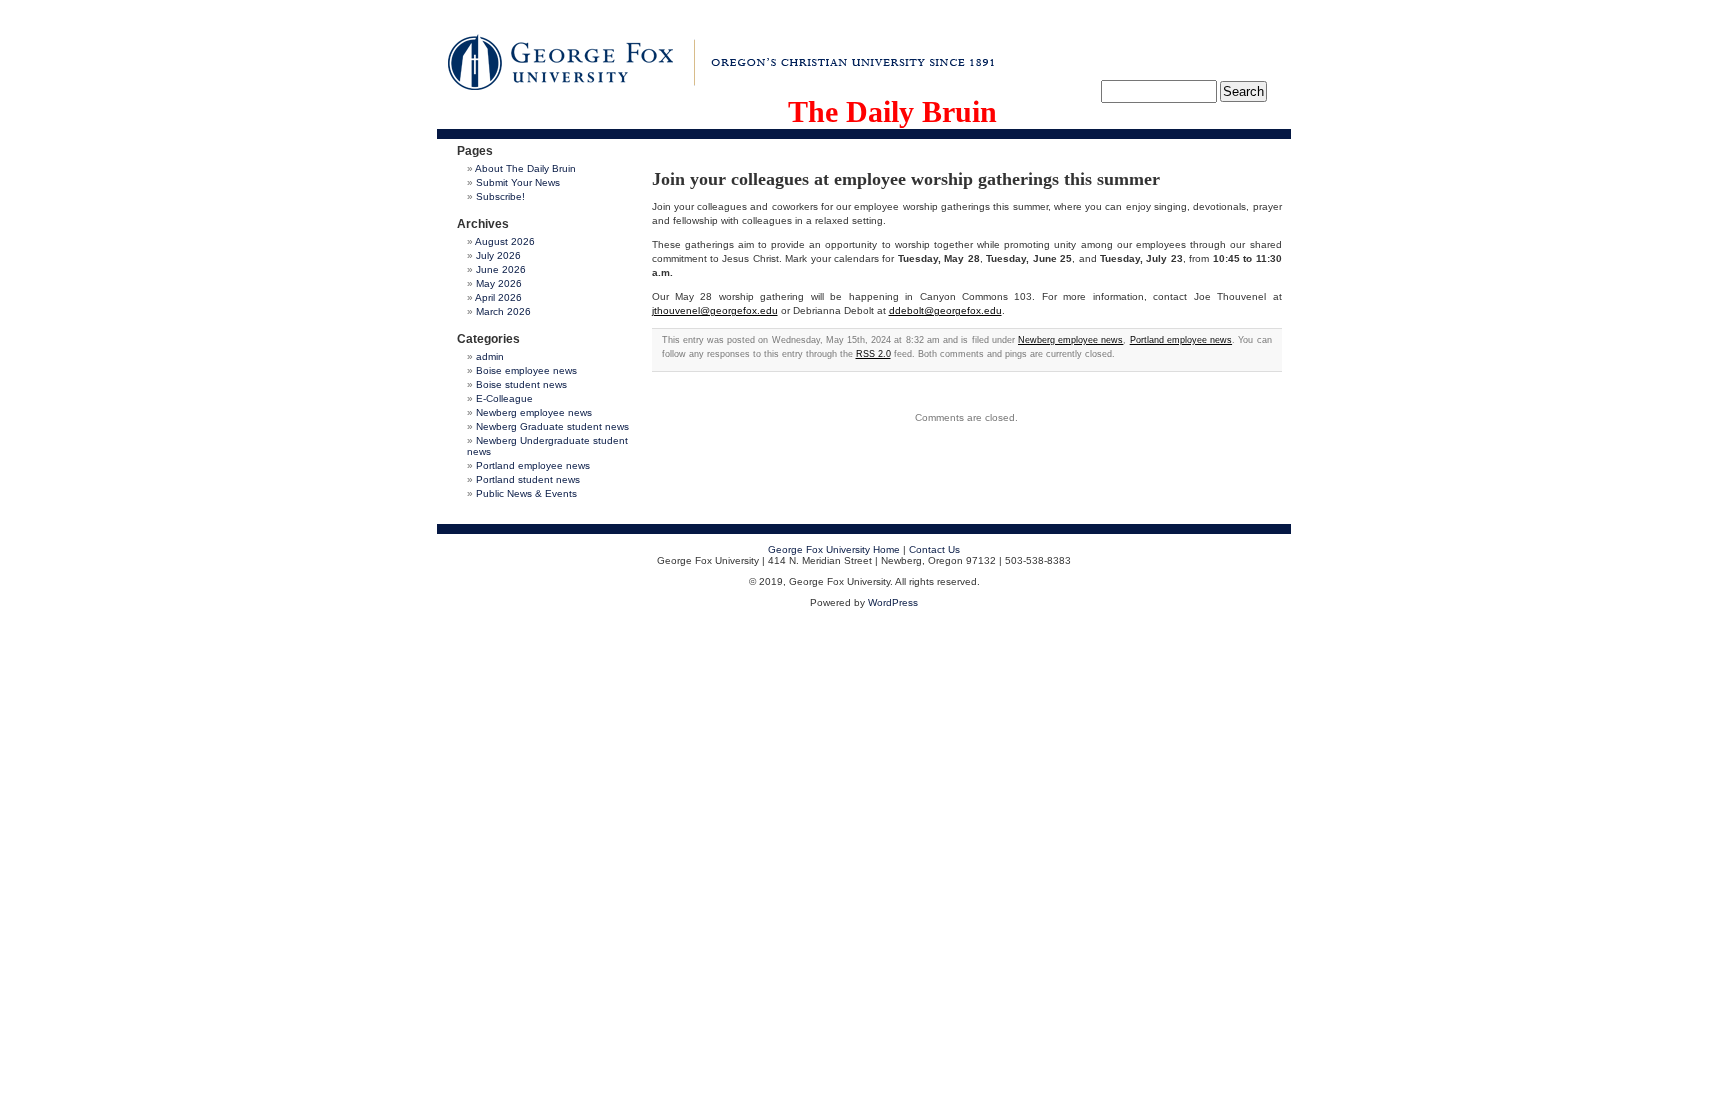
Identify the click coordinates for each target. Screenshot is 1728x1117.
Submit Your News (518, 182)
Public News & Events (526, 493)
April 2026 (498, 297)
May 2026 (499, 283)
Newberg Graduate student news (552, 426)
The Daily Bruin (892, 111)
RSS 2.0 (873, 354)
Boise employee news (526, 370)
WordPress (893, 602)
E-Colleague (504, 398)
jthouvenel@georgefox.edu (715, 310)
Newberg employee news (534, 412)
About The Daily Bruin (525, 168)
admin (490, 356)
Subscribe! (500, 196)
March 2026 (503, 311)
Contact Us (934, 549)
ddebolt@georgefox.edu (945, 310)
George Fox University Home (834, 549)
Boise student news (521, 384)
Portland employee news (533, 465)
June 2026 (501, 269)
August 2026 (505, 241)
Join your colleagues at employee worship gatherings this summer (906, 179)
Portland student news (528, 479)
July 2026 (498, 255)
